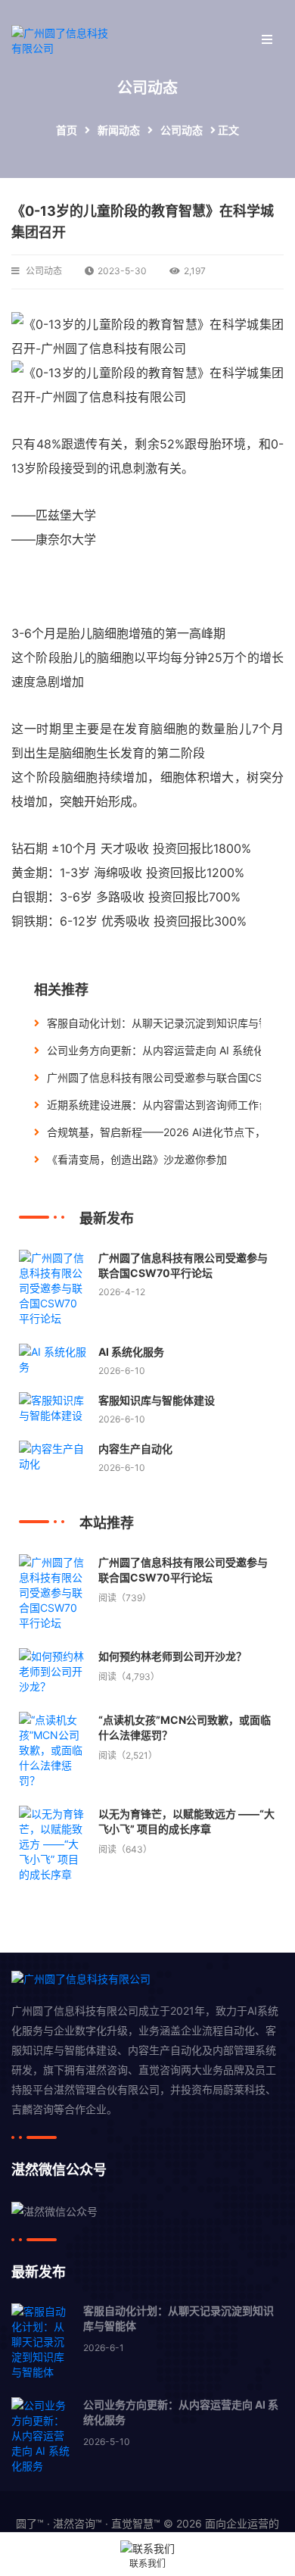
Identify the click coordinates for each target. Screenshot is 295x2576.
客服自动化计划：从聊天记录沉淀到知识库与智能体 (169, 1023)
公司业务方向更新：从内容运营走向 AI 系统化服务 (166, 1050)
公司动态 (182, 130)
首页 (67, 130)
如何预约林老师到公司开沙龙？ (172, 1656)
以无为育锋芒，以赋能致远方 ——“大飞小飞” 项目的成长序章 (186, 1821)
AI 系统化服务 (131, 1352)
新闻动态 (119, 130)
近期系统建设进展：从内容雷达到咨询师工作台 (158, 1105)
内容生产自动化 (135, 1449)
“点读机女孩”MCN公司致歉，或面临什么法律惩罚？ (185, 1727)
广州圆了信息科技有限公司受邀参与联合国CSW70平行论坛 (183, 1265)
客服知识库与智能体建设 (157, 1400)
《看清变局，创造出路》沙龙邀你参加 (137, 1159)
